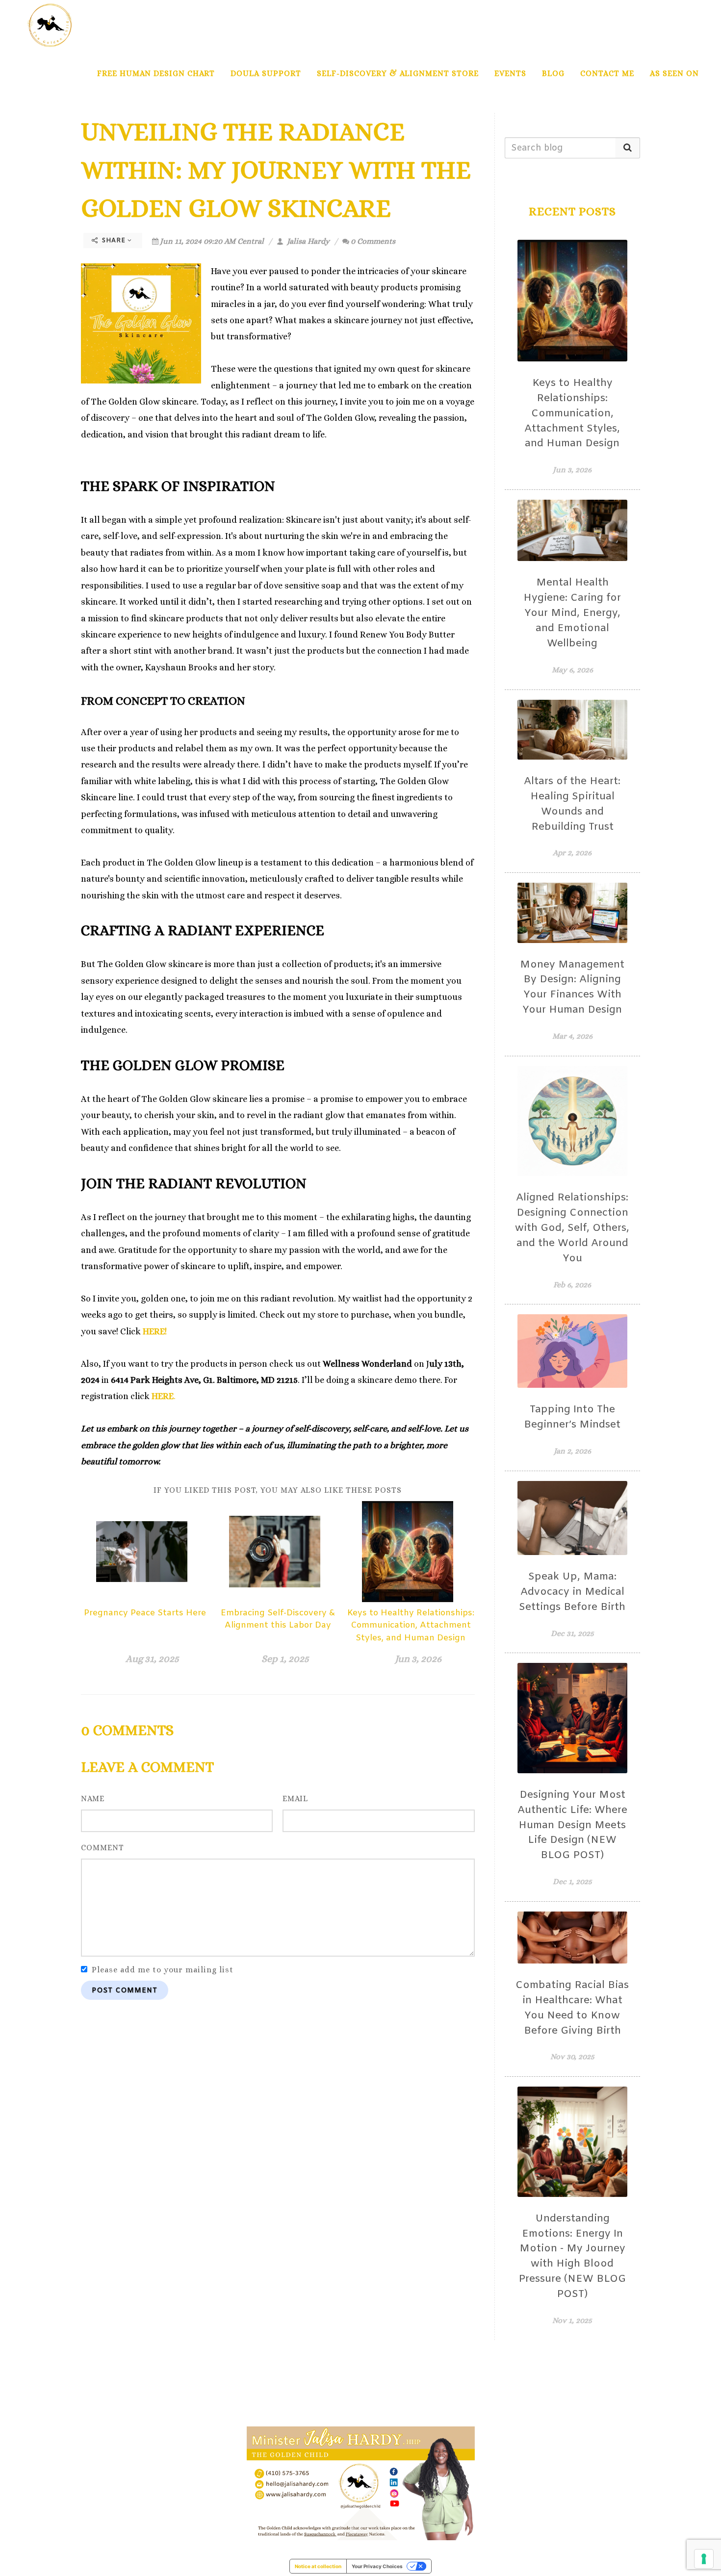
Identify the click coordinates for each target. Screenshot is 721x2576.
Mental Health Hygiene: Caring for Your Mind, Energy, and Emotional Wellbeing (572, 613)
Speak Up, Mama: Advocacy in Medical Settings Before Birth (572, 1592)
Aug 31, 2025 (152, 1659)
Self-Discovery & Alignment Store (398, 73)
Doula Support (266, 73)
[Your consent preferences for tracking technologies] (704, 2559)
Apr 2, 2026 (572, 853)
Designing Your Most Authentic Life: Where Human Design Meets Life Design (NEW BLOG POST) (572, 1825)
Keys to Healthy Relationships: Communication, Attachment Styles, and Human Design (411, 1626)
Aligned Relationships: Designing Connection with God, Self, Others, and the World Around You (572, 1228)
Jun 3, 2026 (418, 1659)
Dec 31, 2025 (572, 1633)
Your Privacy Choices (377, 2566)
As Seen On (674, 73)
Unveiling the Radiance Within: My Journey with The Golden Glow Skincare (276, 170)
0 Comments (373, 241)
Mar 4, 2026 (572, 1036)
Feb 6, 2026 (572, 1285)
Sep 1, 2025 (285, 1659)
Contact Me (607, 73)
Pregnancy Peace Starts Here (145, 1613)
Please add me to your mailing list (163, 1970)
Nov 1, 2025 (572, 2320)
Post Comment (125, 1991)
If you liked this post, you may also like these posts (278, 1490)
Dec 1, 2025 (572, 1881)
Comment (103, 1848)
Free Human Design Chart (156, 73)
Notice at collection (318, 2566)
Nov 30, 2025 (572, 2056)
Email (295, 1798)
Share (114, 241)
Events (510, 73)
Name (93, 1798)
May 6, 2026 (572, 670)
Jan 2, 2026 (572, 1451)
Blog (553, 73)
